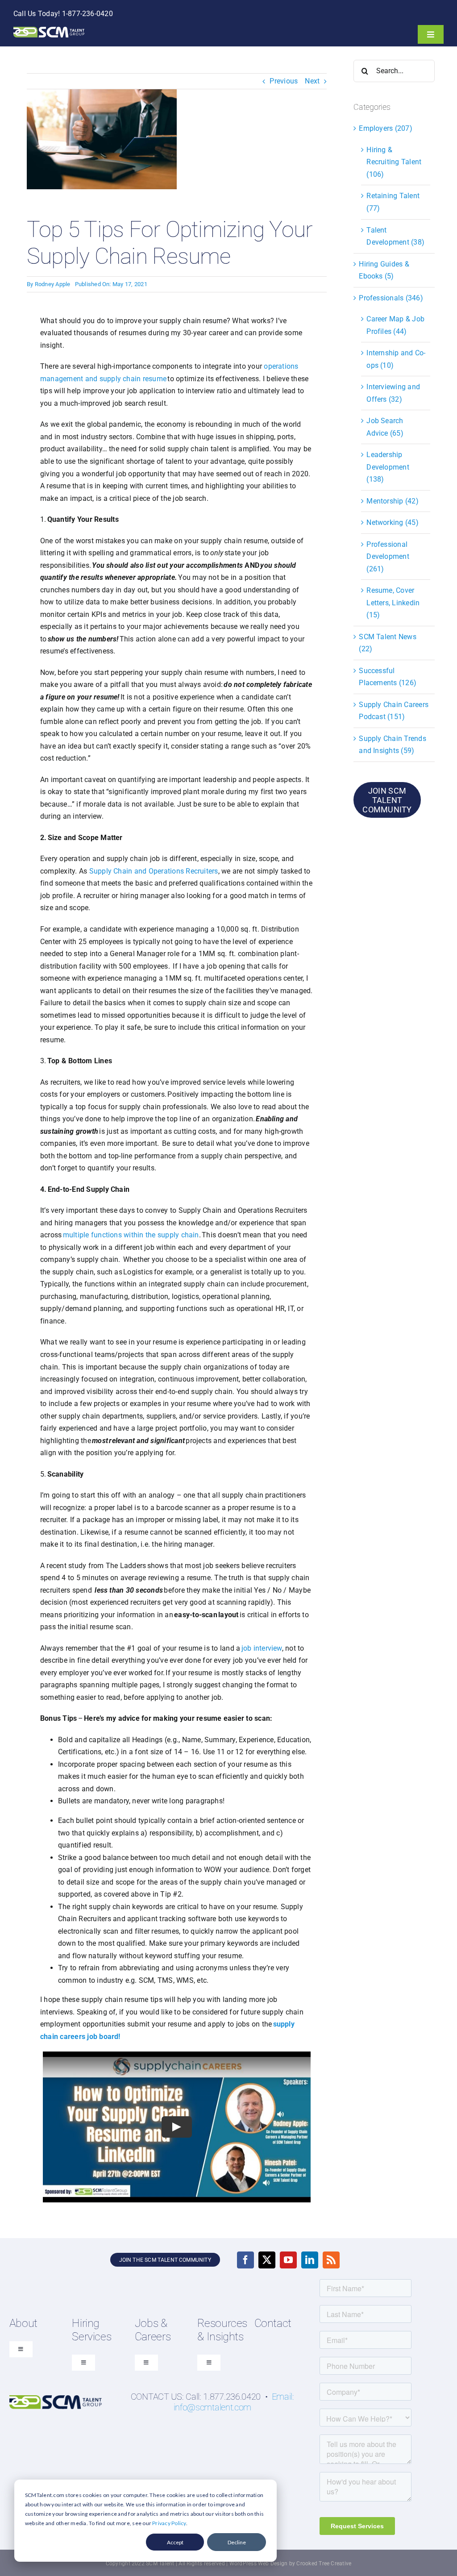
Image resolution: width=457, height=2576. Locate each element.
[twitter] (267, 2260)
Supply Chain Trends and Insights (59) (393, 745)
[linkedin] (310, 2260)
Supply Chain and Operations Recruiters (154, 871)
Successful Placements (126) (388, 677)
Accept (175, 2542)
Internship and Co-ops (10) (396, 359)
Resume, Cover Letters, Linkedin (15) (393, 603)
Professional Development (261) (388, 557)
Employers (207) (386, 128)
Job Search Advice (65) (385, 427)
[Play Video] (177, 2127)
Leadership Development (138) (388, 467)
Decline (237, 2542)
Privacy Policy (169, 2523)
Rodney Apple (53, 284)
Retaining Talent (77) (393, 202)
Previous (284, 81)
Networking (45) (393, 522)
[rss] (331, 2260)
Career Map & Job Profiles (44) (395, 325)
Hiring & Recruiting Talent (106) (394, 162)
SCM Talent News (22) (388, 643)
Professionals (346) (391, 298)
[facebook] (245, 2260)
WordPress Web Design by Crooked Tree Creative (291, 2564)
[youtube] (288, 2260)
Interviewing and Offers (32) (393, 393)
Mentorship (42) (393, 501)
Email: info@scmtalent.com (234, 2402)
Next (312, 81)
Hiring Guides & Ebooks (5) (384, 270)
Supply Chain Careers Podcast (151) (394, 711)
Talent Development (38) (395, 236)
